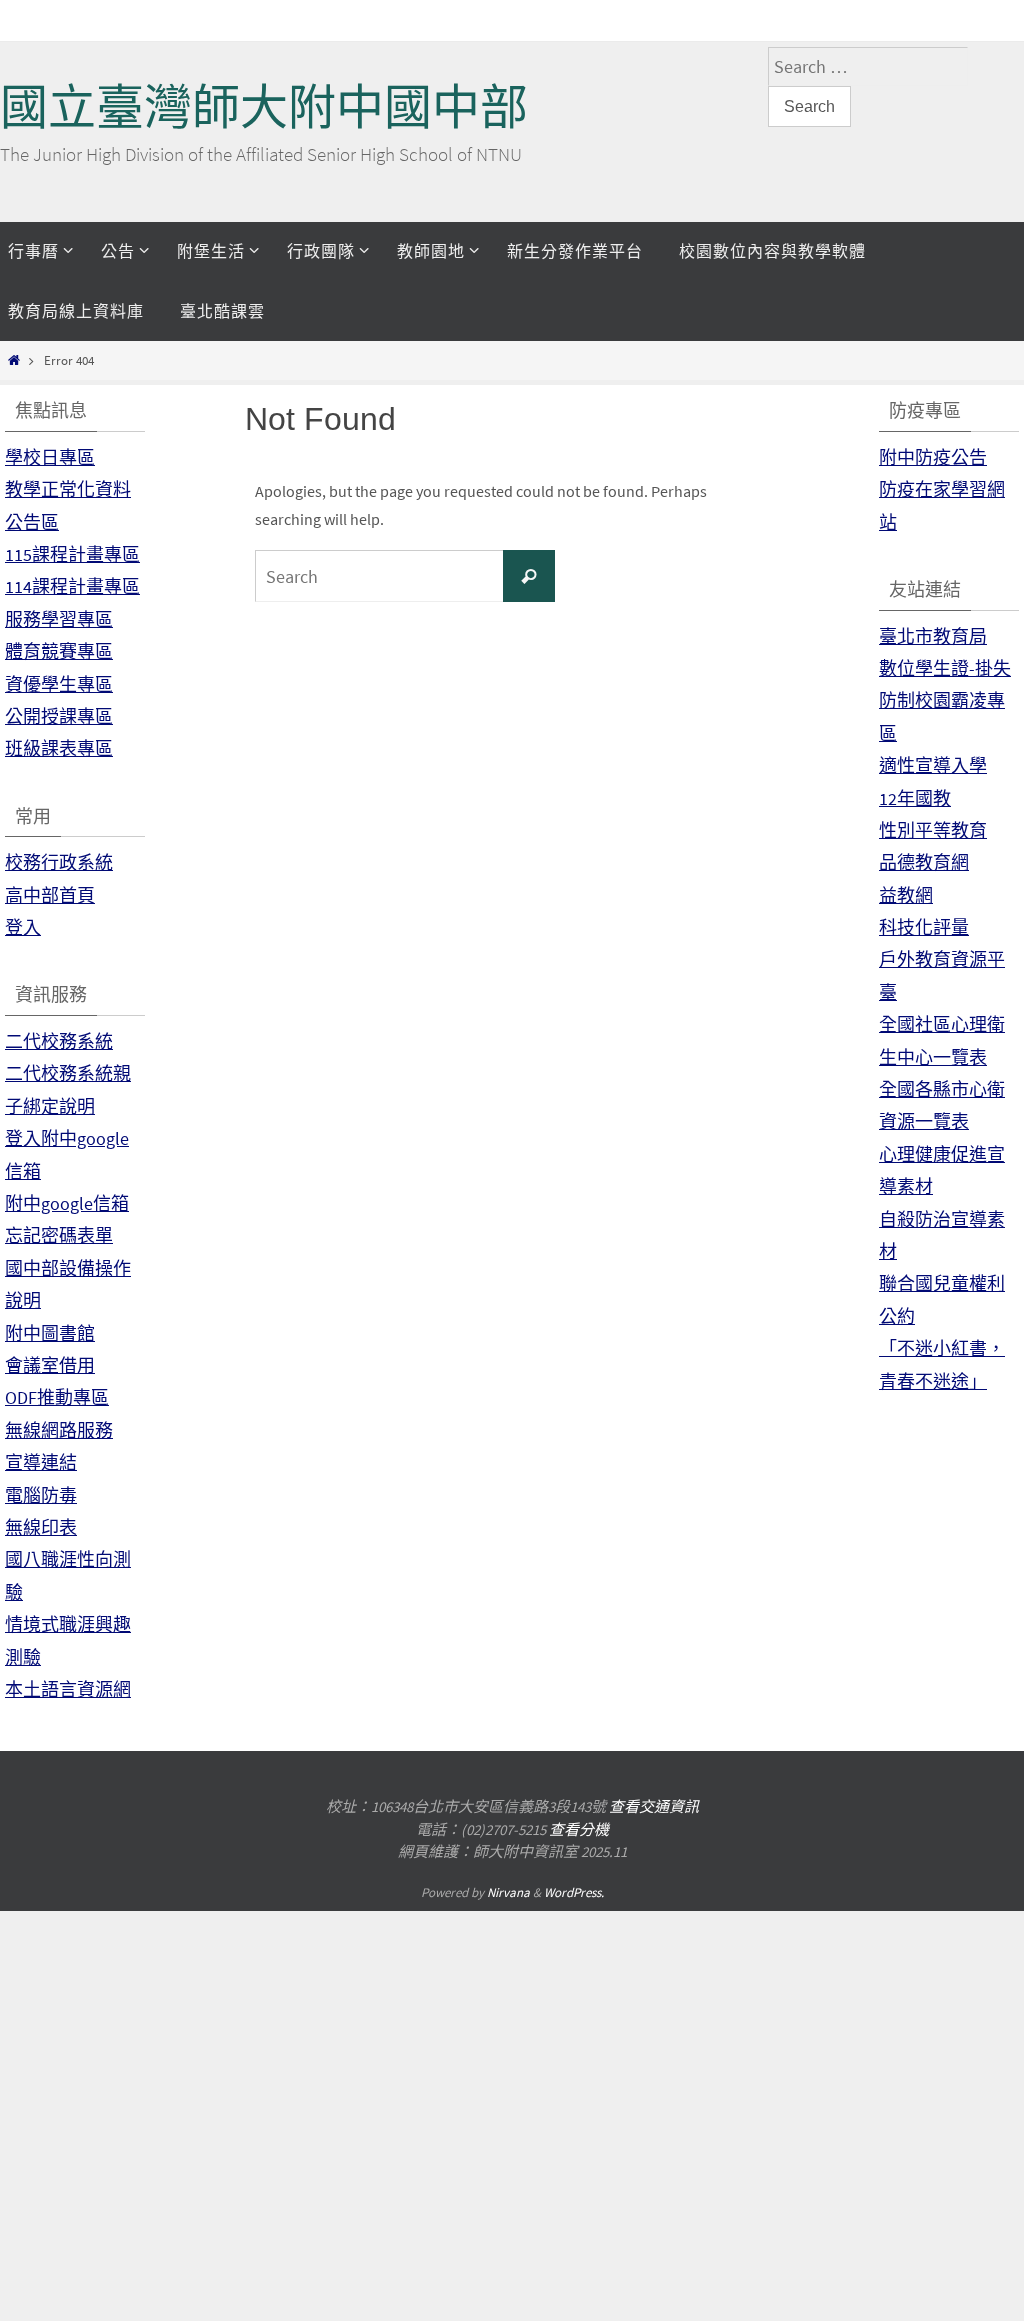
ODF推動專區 (57, 1397)
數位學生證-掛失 (945, 668)
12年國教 (915, 798)
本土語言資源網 (68, 1689)
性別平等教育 (933, 830)
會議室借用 (50, 1365)
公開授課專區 (59, 716)
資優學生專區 (59, 684)
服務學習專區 (59, 619)
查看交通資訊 (654, 1806)
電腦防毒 (41, 1495)
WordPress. (574, 1892)
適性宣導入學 (933, 765)
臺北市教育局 (933, 636)
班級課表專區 (59, 748)
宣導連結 (41, 1462)
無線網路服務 (59, 1430)
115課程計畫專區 (72, 554)
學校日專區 (50, 457)
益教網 (906, 895)
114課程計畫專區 (72, 586)
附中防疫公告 (933, 457)
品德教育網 (924, 862)
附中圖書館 (50, 1333)
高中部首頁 (50, 895)
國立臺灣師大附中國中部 (264, 107)
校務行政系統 (59, 862)
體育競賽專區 (59, 651)
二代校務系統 (59, 1041)
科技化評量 (924, 927)
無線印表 (41, 1527)
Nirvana (508, 1892)
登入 (23, 927)
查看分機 (579, 1829)
